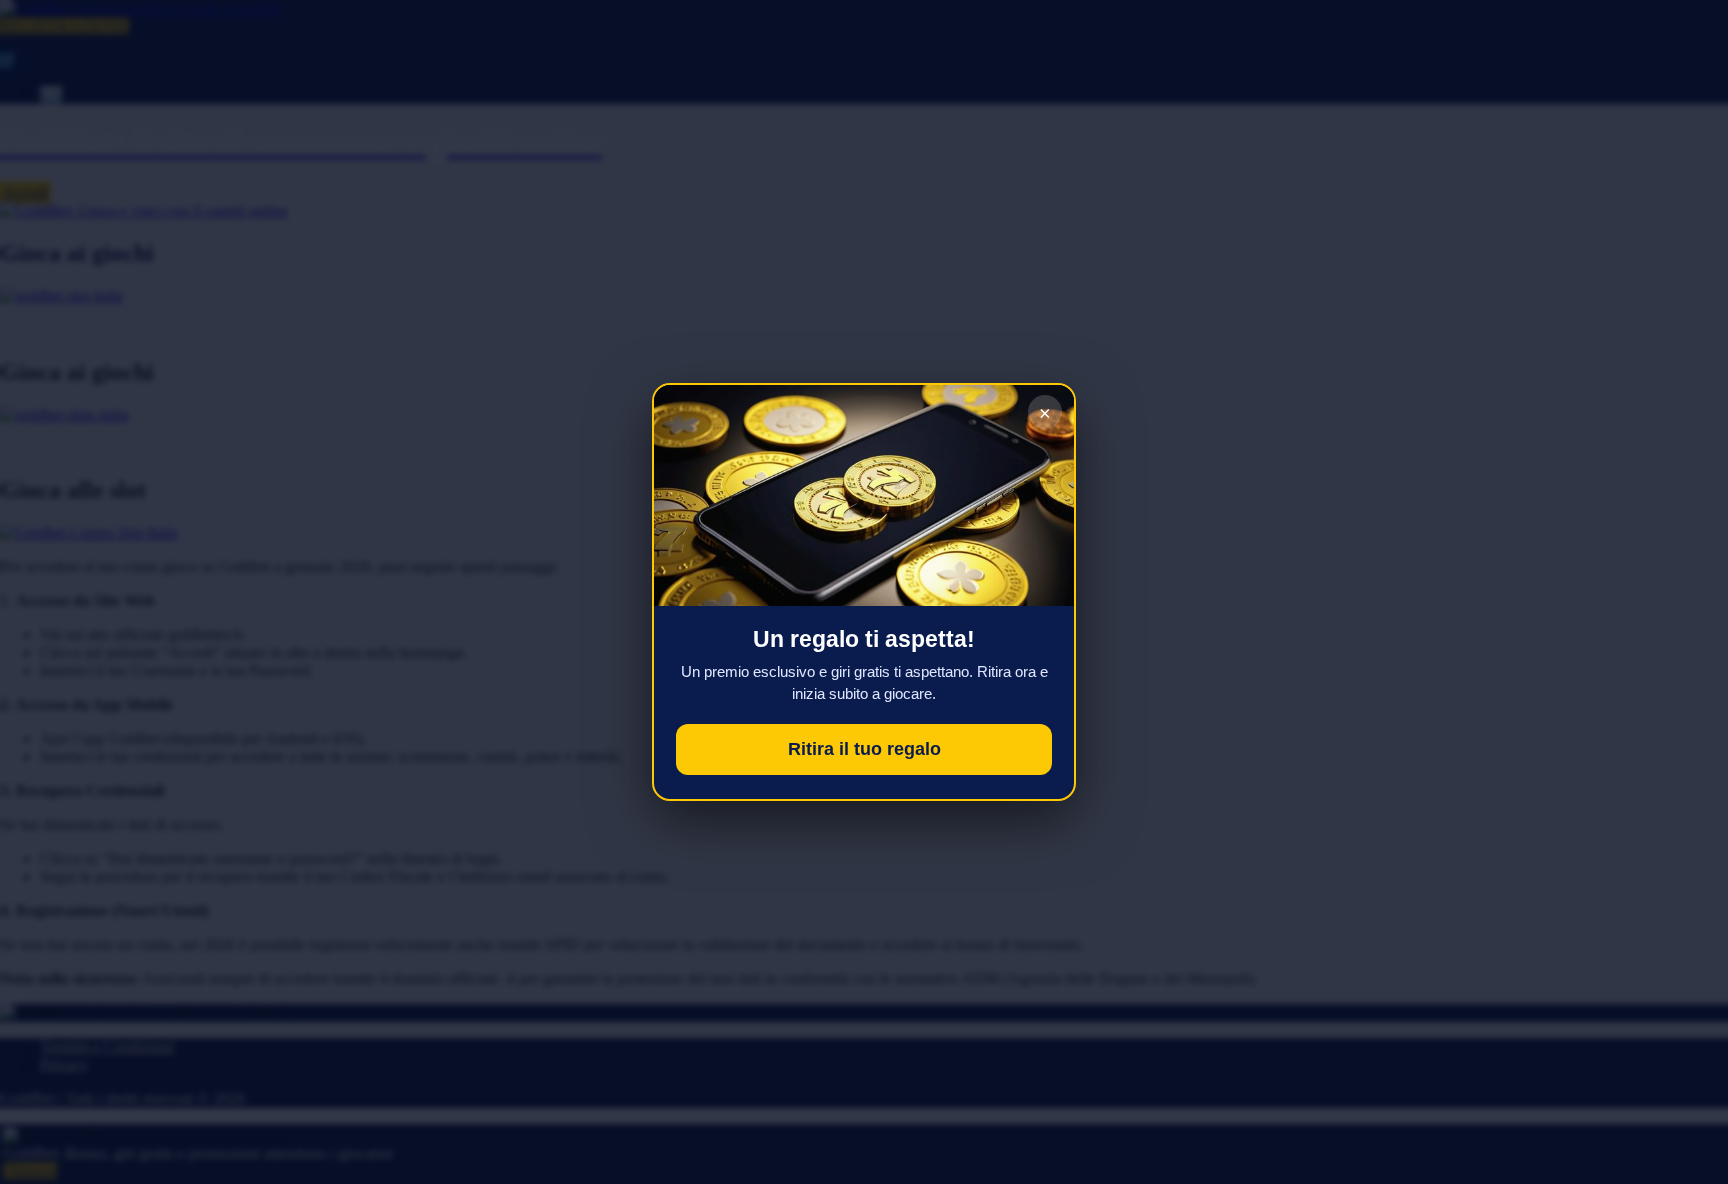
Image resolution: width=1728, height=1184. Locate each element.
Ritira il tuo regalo (864, 749)
